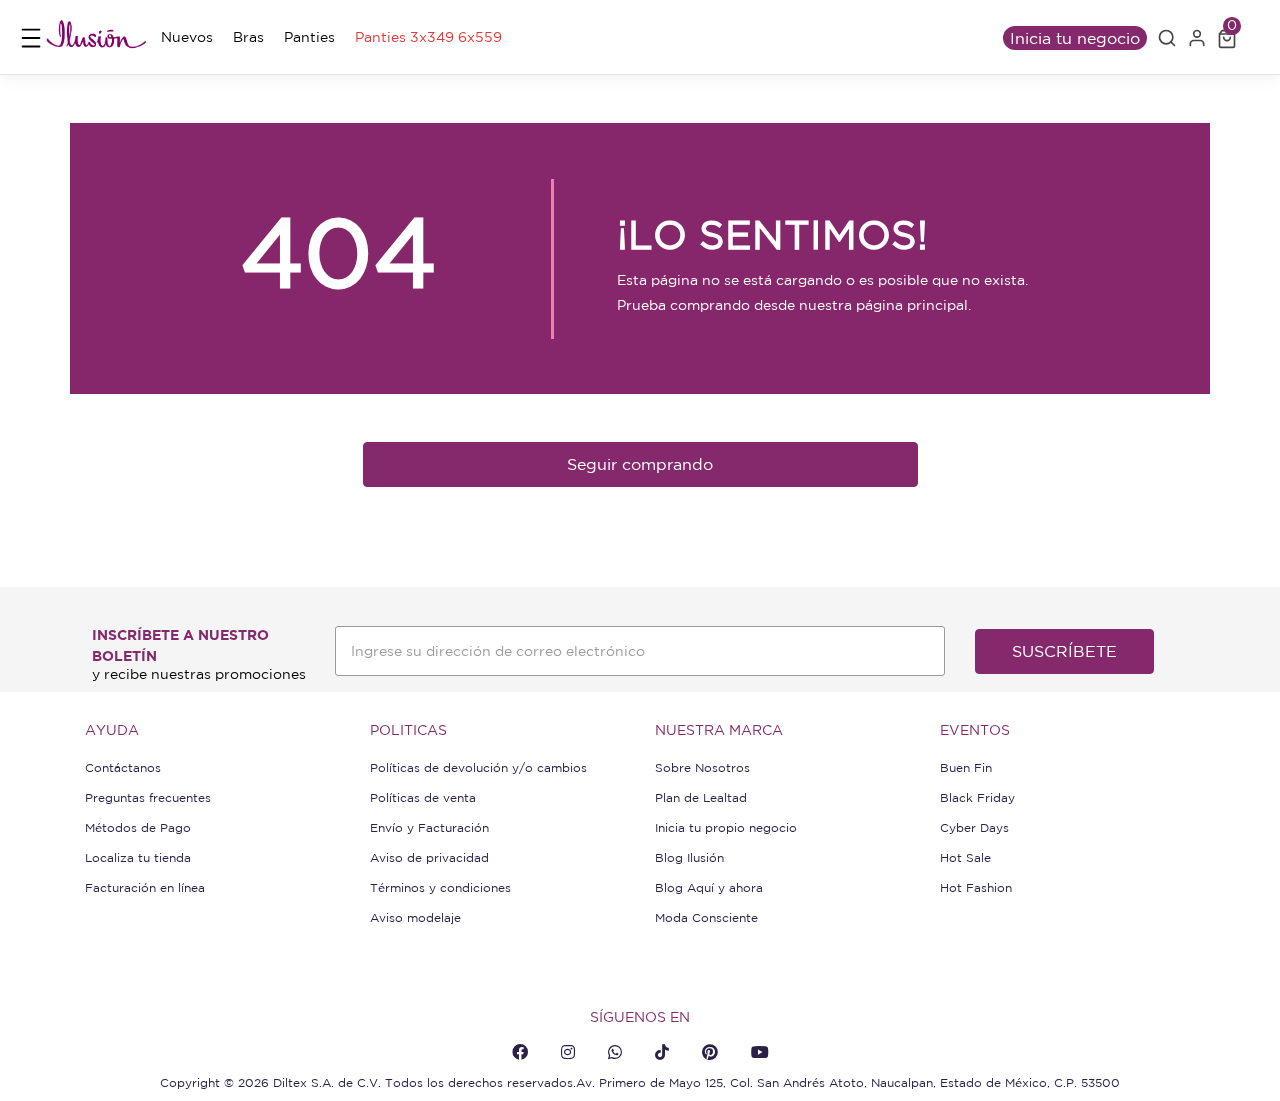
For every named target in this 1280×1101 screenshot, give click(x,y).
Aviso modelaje (415, 917)
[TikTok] (662, 1052)
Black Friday (977, 797)
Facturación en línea (145, 887)
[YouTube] (760, 1052)
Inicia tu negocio (1075, 38)
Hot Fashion (976, 887)
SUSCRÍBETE (1064, 651)
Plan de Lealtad (701, 797)
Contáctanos (123, 767)
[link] (187, 37)
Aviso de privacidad (429, 857)
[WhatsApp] (615, 1052)
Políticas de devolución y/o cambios (478, 767)
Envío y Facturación (429, 827)
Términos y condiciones (440, 887)
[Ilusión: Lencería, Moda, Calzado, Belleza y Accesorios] (96, 37)
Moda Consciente (706, 917)
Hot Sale (965, 857)
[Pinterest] (710, 1052)
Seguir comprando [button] (640, 464)
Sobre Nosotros (702, 767)
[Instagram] (568, 1052)
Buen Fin (966, 767)
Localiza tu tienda (138, 857)
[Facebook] (520, 1052)
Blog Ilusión (689, 857)
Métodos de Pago (138, 827)
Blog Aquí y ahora (709, 887)
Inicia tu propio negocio (726, 827)
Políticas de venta (423, 797)
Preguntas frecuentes (148, 797)
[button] (1167, 38)
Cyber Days (974, 827)
